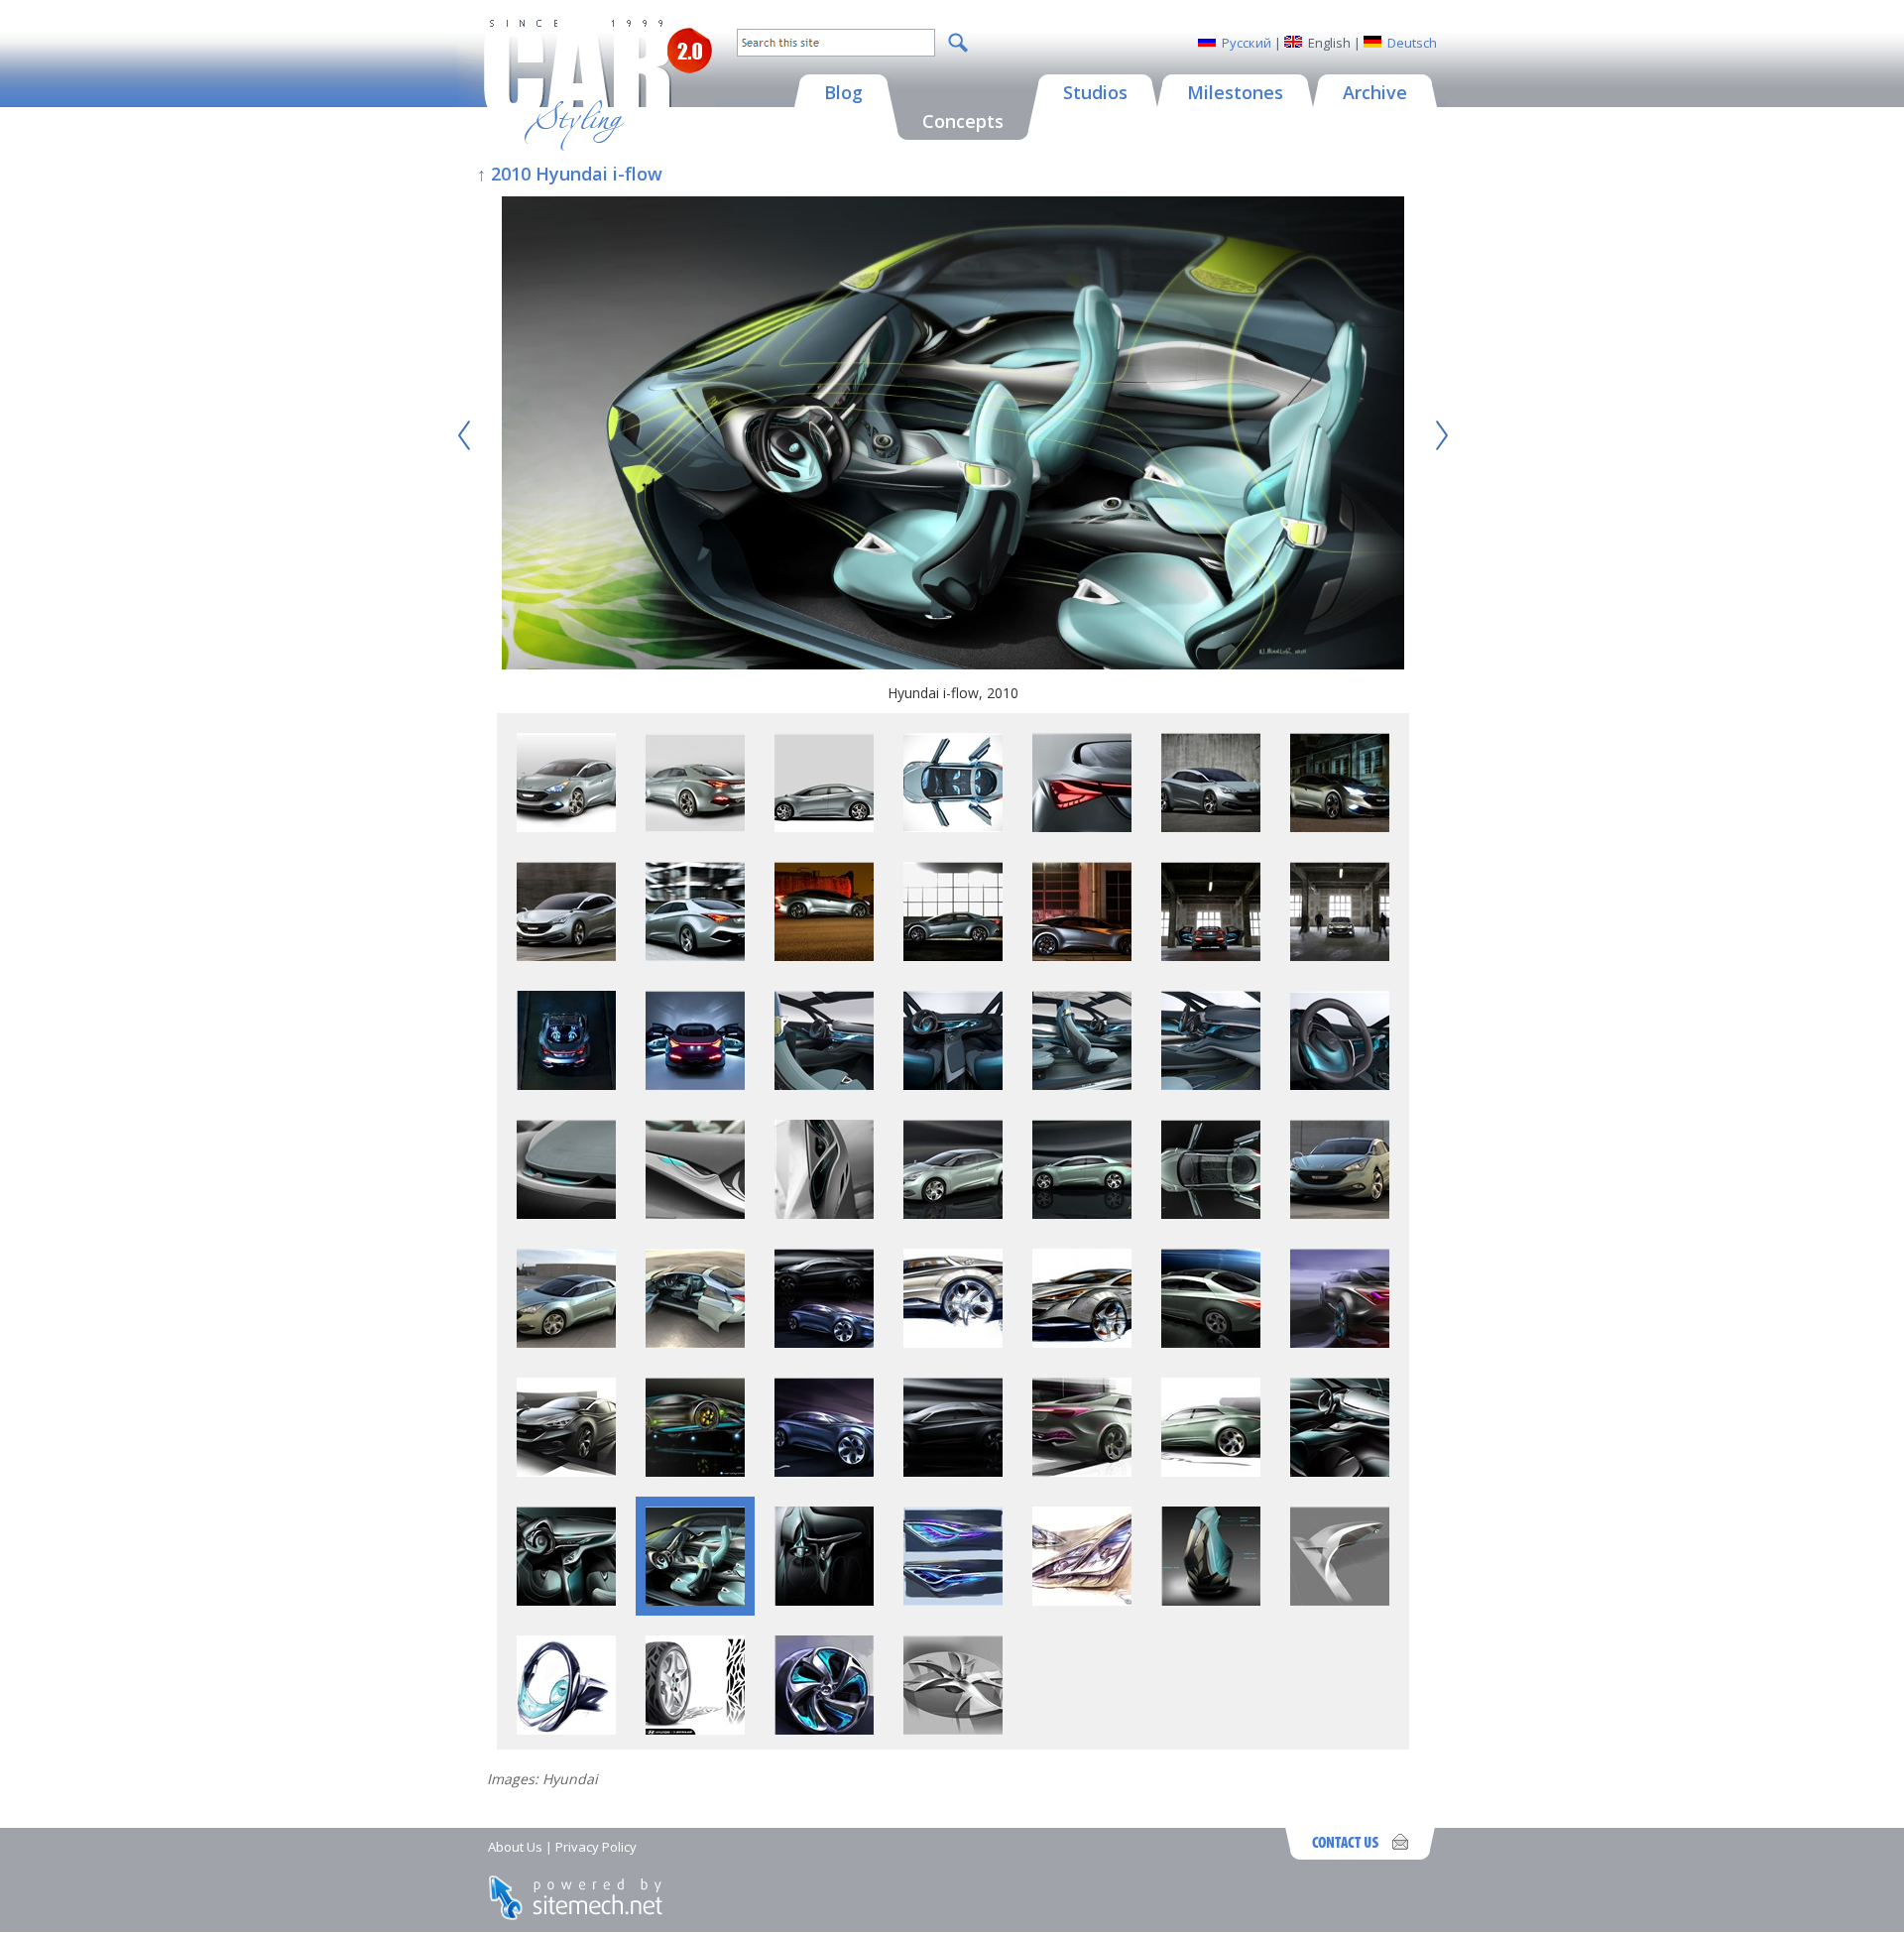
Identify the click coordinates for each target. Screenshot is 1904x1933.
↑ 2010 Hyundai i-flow (570, 174)
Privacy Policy (596, 1847)
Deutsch (1412, 43)
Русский (1247, 43)
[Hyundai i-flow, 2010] (953, 435)
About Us (515, 1847)
